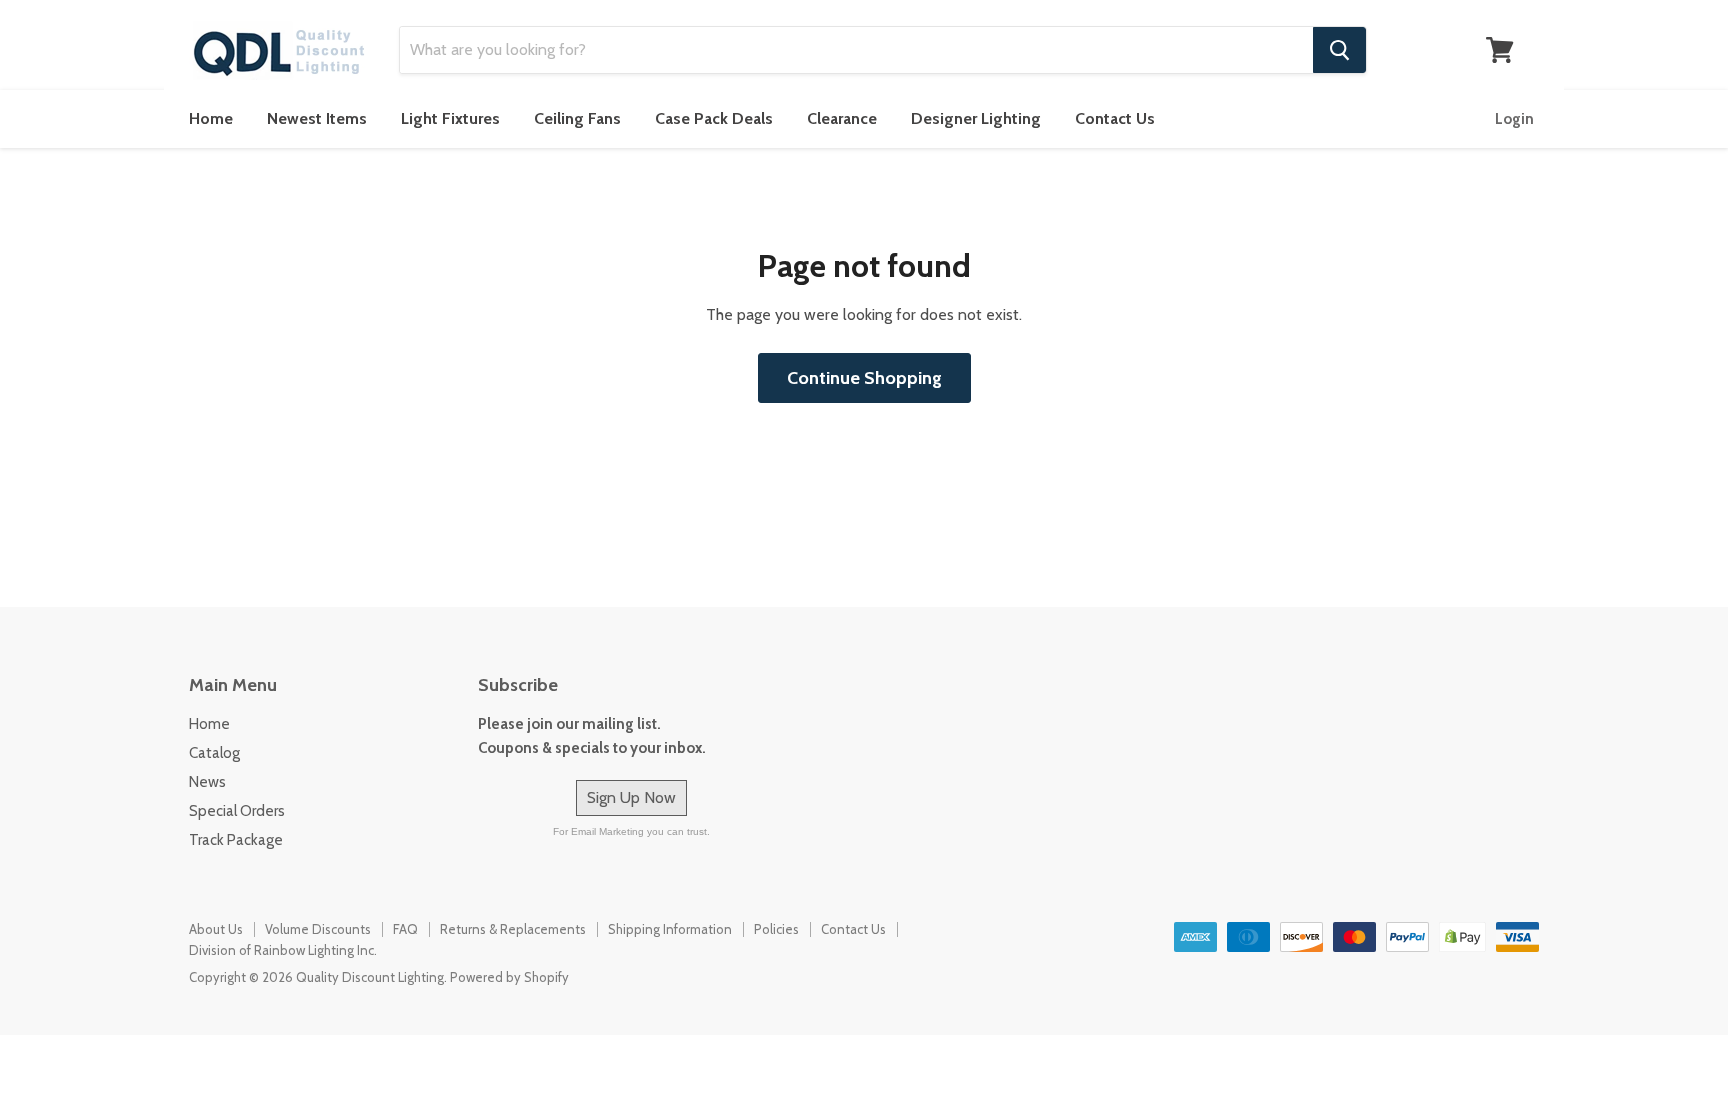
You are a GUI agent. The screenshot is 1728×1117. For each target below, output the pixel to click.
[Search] (1339, 50)
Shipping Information (670, 929)
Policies (776, 929)
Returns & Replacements (513, 929)
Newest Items (317, 118)
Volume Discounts (318, 929)
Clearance (842, 118)
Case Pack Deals (714, 118)
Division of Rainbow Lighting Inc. (283, 950)
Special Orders (237, 811)
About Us (216, 929)
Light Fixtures (450, 118)
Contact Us (1115, 118)
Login (1514, 119)
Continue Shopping (864, 378)
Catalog (214, 753)
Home (211, 118)
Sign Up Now (631, 797)
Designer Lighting (976, 118)
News (207, 782)
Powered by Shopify (509, 977)
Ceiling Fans (577, 118)
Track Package (236, 840)
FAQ (405, 929)
